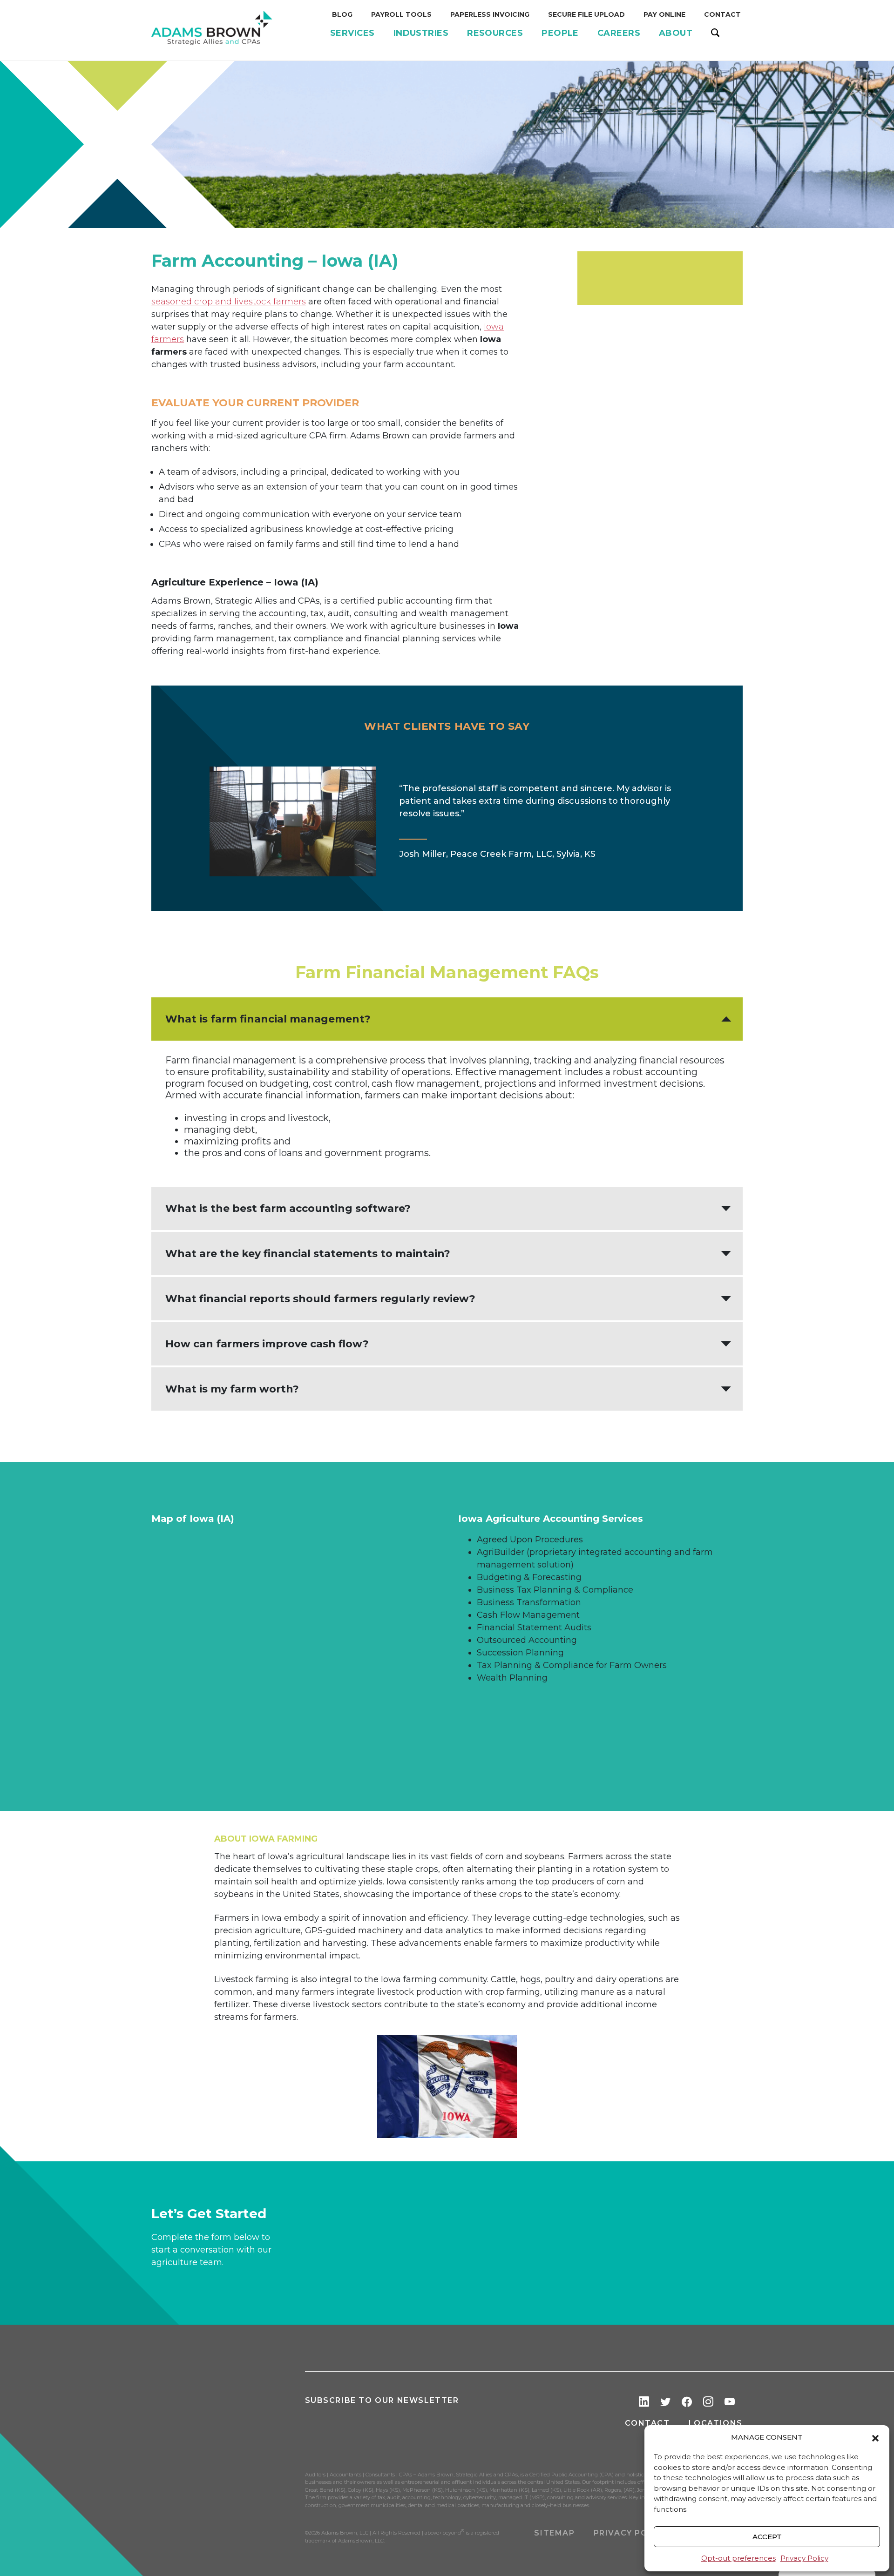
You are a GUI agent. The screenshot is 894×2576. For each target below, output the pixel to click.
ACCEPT (767, 2537)
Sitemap (554, 2533)
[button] (875, 2437)
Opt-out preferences (738, 2558)
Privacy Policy (804, 2558)
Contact (647, 2423)
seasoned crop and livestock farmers (229, 302)
